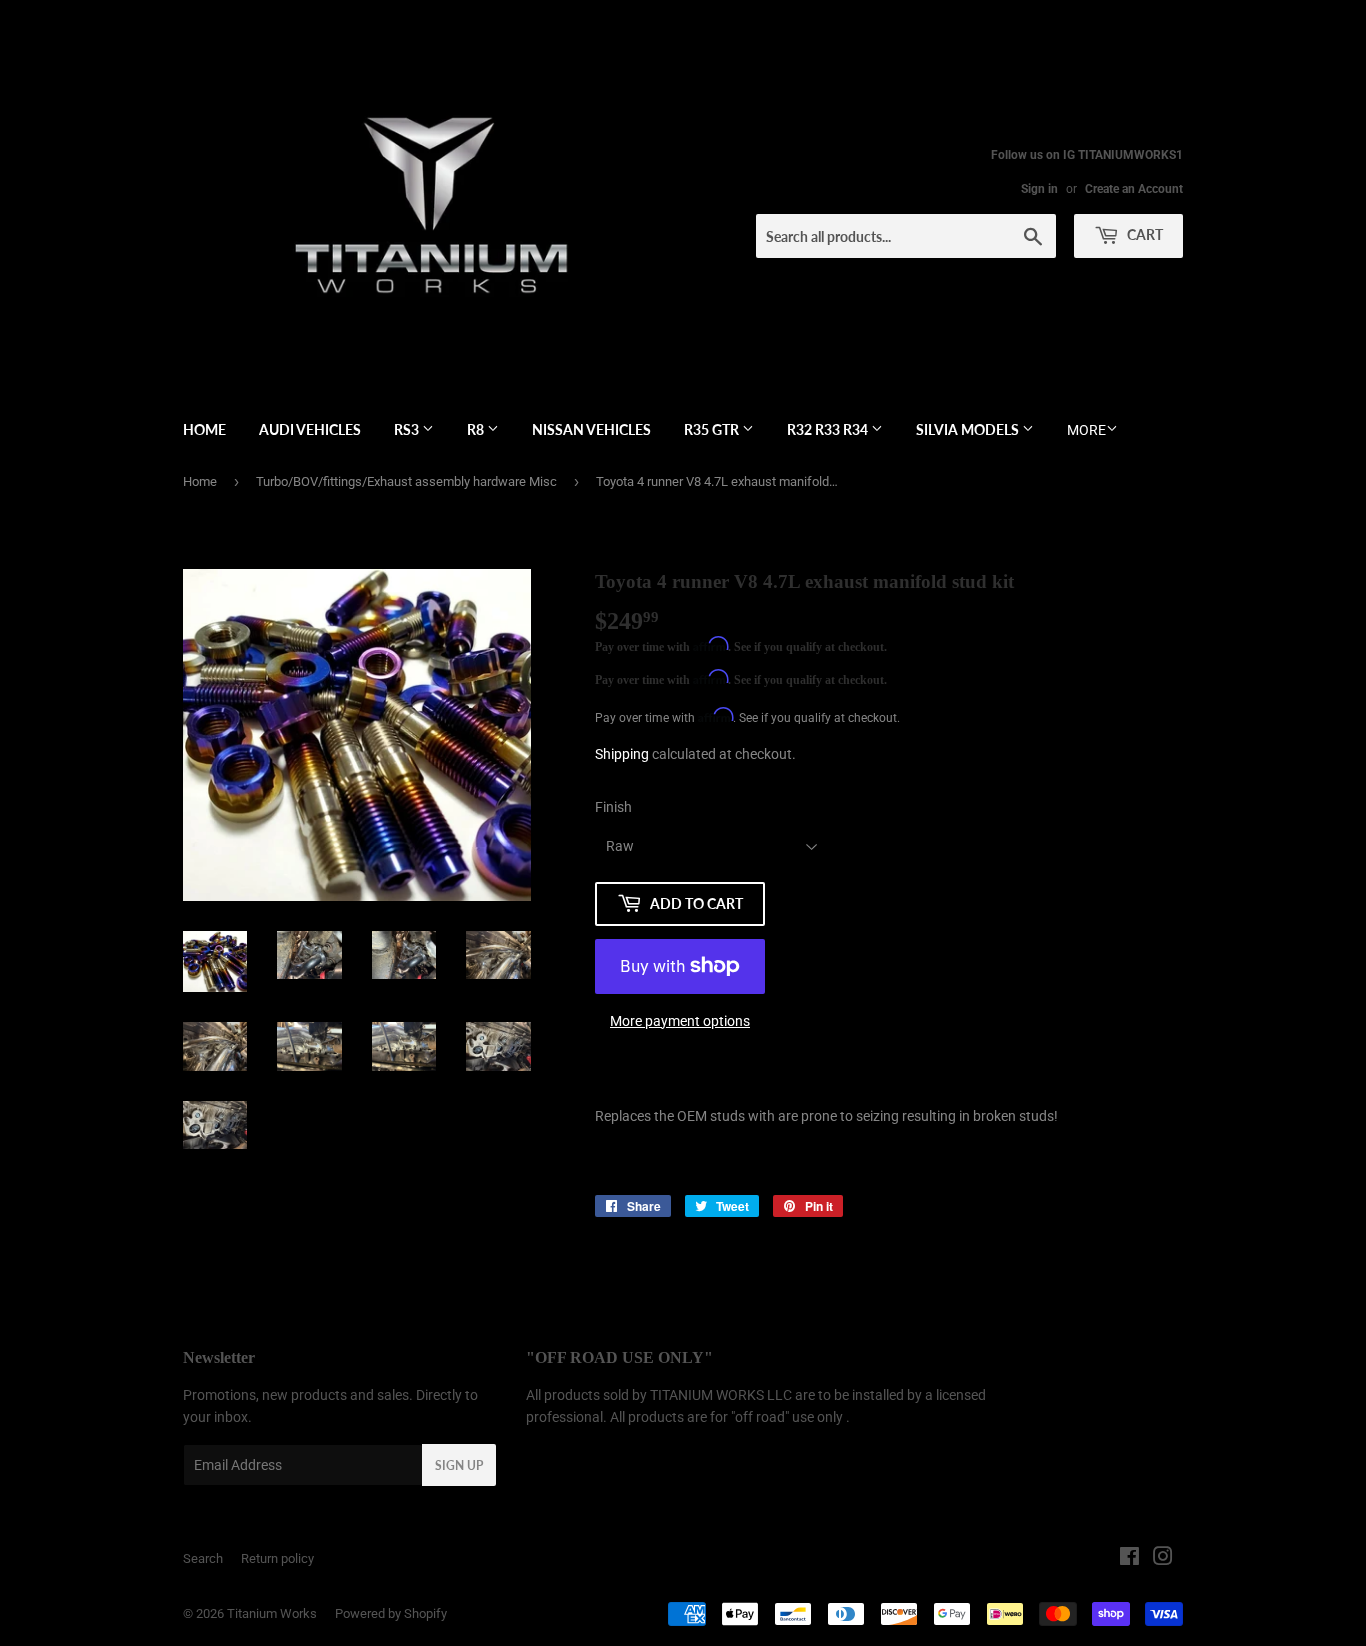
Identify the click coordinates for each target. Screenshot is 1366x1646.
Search (203, 1558)
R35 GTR (713, 429)
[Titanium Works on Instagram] (1163, 1559)
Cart (1143, 234)
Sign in (1039, 189)
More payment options (680, 1021)
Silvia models (969, 429)
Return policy (277, 1558)
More (1086, 430)
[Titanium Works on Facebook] (1129, 1559)
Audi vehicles (310, 429)
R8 (477, 429)
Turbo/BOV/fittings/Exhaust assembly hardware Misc (406, 481)
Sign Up (459, 1465)
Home (204, 429)
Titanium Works (272, 1613)
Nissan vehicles (591, 429)
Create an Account (1134, 189)
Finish (613, 807)
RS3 (408, 429)
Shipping (622, 754)
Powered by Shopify (391, 1613)
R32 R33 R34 (829, 429)
